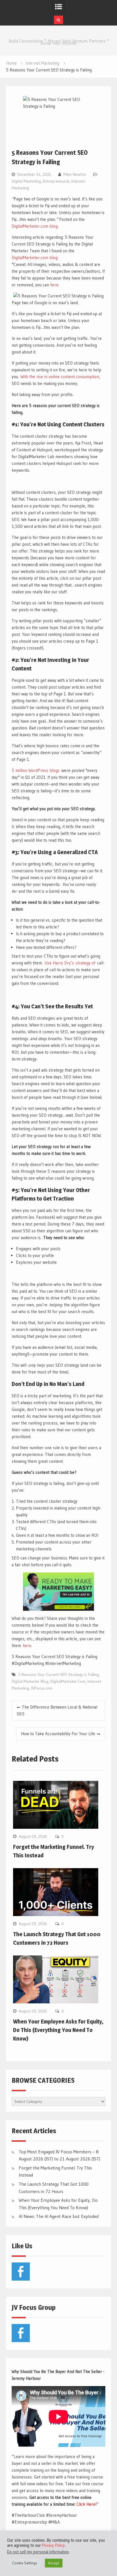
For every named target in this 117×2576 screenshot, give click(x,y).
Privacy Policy (53, 2545)
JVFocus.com (42, 1688)
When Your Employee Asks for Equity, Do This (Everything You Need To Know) (58, 2030)
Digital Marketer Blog (30, 1681)
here (54, 285)
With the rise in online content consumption (60, 377)
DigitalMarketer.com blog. (35, 258)
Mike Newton (75, 174)
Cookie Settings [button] (25, 2563)
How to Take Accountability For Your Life (58, 1734)
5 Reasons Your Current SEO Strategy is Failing (58, 1675)
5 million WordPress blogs (36, 770)
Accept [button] (54, 2563)
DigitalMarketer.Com (68, 1681)
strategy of (85, 963)
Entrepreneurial (56, 181)
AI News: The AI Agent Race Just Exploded (59, 2216)
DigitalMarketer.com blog (35, 226)
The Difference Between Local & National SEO (57, 1710)
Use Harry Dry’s (59, 963)
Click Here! (86, 2504)
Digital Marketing (26, 181)
